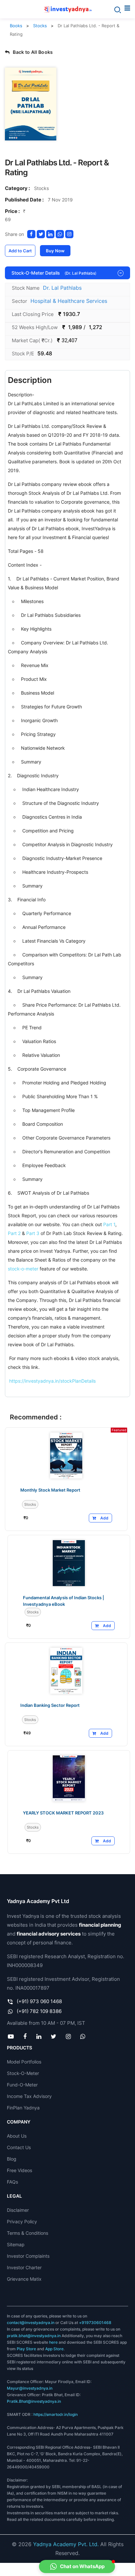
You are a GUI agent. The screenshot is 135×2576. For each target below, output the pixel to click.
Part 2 (14, 1233)
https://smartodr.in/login (56, 2414)
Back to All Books (33, 52)
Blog (12, 2159)
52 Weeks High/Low (35, 327)
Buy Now (55, 251)
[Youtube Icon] (11, 2036)
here (53, 2342)
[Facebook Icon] (25, 2036)
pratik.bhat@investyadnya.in (34, 2336)
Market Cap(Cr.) (32, 340)
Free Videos (19, 2170)
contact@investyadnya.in (31, 2323)
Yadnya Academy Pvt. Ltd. (66, 2544)
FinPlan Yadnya (23, 2108)
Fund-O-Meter (22, 2085)
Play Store (26, 2349)
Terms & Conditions (28, 2233)
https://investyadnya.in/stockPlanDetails (52, 1381)
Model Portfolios (24, 2062)
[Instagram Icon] (68, 2036)
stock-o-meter (23, 1269)
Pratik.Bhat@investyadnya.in (34, 2401)
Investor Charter (24, 2267)
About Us (17, 2136)
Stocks (40, 26)
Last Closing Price (33, 314)
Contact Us (19, 2147)
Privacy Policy (22, 2221)
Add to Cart (20, 251)
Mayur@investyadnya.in (30, 2388)
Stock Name (26, 288)
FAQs (12, 2182)
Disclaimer (18, 2210)
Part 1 (109, 1224)
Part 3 (33, 1233)
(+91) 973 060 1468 (39, 2001)
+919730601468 (95, 2323)
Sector (19, 301)
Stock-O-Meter (23, 2073)
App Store (54, 2349)
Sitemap (16, 2244)
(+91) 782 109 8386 (39, 2011)
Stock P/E (23, 354)
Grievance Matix (24, 2279)
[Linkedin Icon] (39, 2036)
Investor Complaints (28, 2256)
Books (16, 26)
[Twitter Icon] (53, 2036)
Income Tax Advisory (29, 2096)
